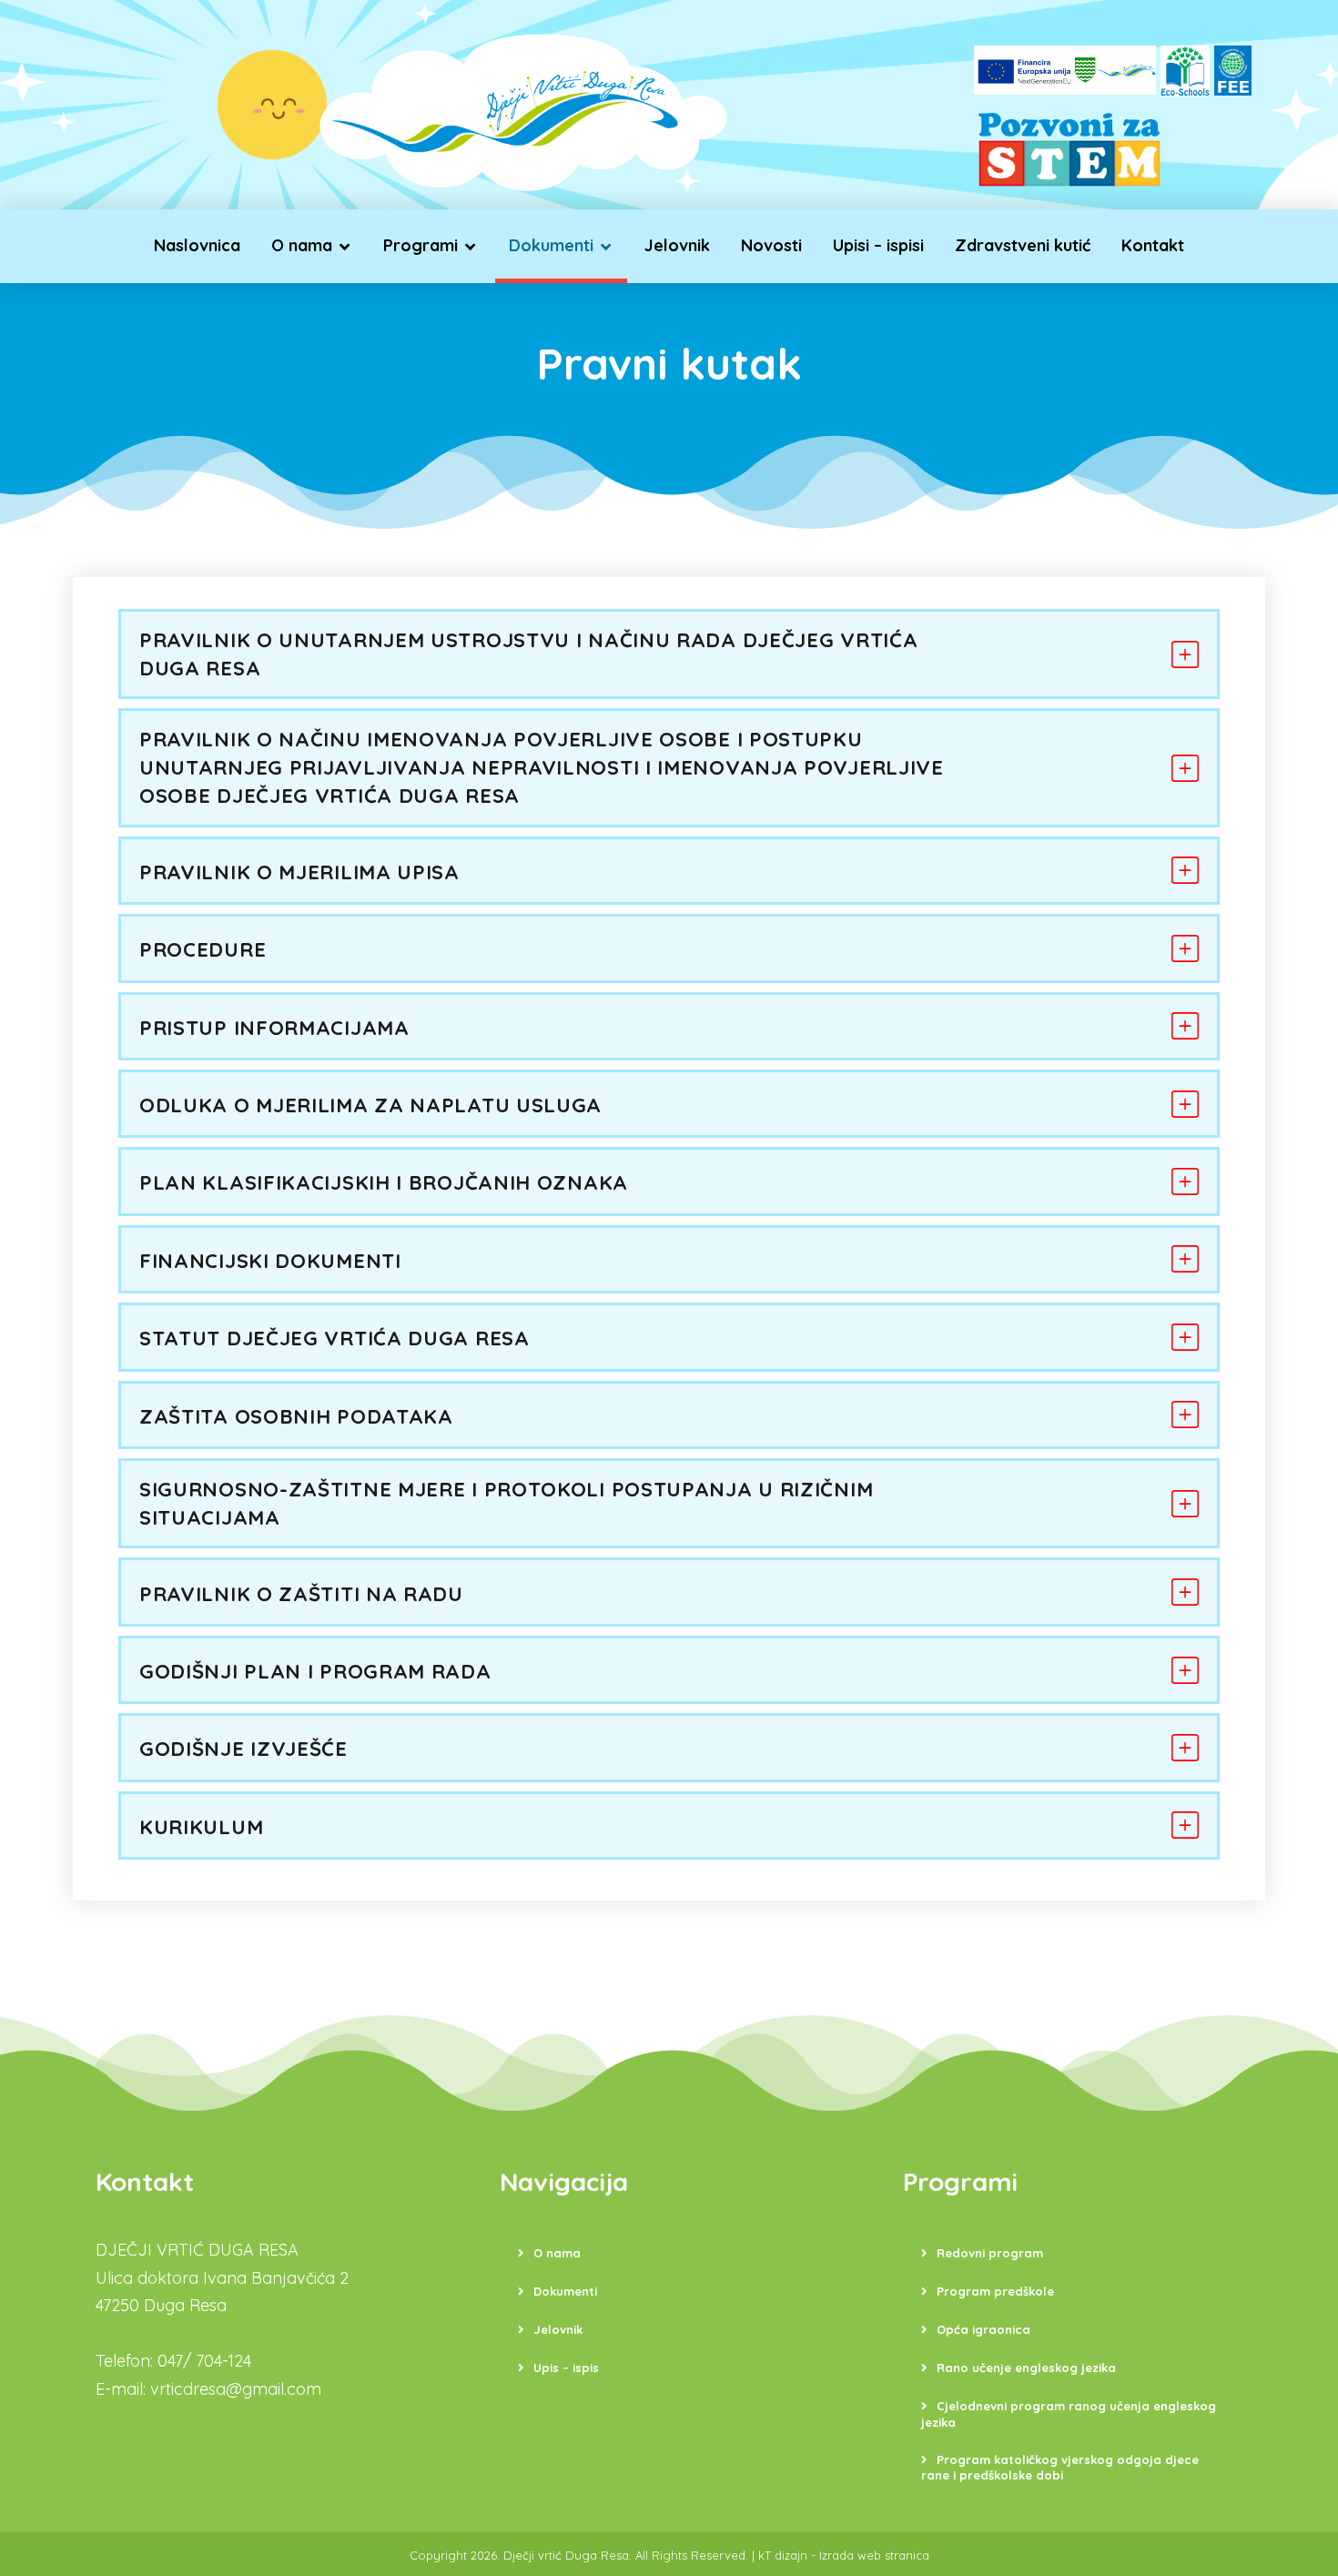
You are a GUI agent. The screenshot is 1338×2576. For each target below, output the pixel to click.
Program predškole (995, 2291)
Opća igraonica (983, 2329)
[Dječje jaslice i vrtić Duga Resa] (523, 109)
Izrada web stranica (874, 2555)
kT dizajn (783, 2555)
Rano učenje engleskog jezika (1026, 2368)
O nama (557, 2253)
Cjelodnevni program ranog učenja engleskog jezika (1069, 2414)
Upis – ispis (566, 2368)
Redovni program (990, 2253)
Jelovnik (558, 2329)
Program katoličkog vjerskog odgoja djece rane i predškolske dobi (1060, 2468)
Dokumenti (565, 2291)
